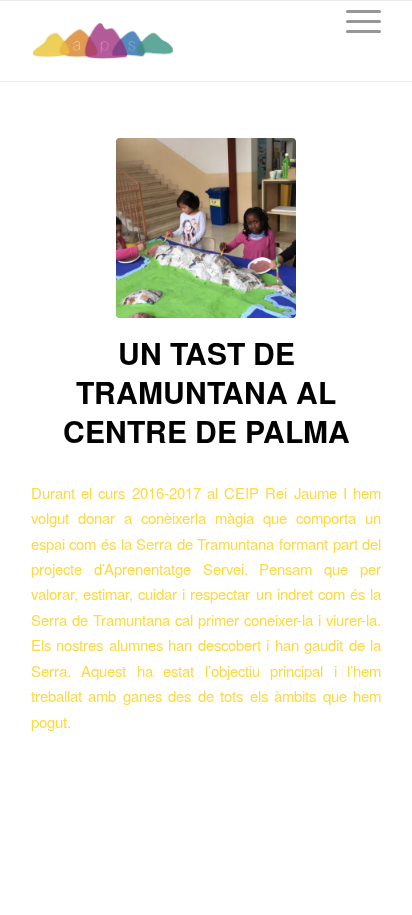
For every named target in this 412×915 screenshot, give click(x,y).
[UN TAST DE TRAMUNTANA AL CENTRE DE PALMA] (206, 228)
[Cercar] (306, 21)
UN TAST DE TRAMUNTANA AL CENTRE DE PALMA (206, 391)
